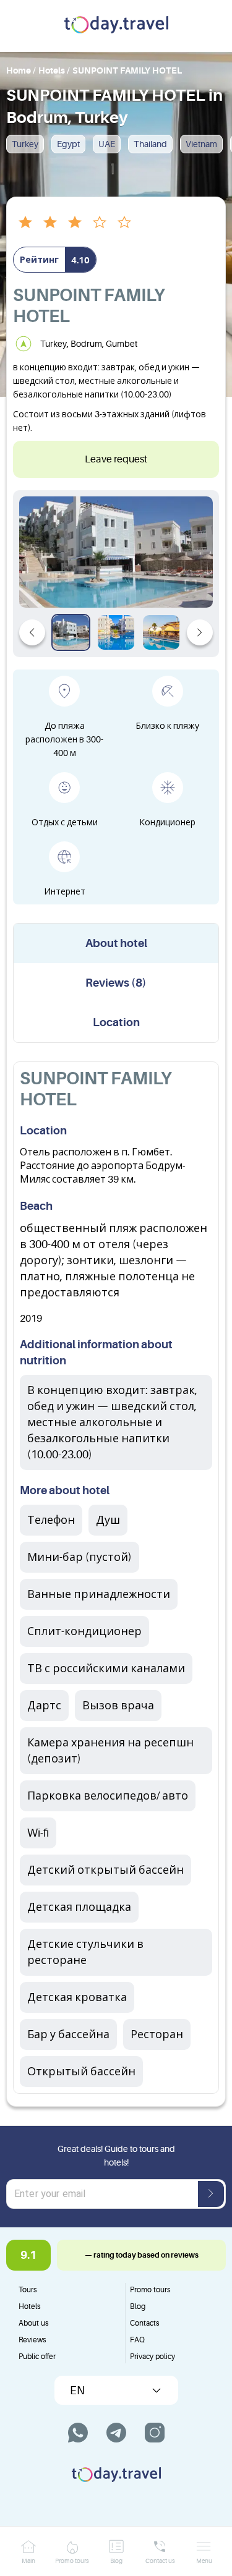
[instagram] (155, 2433)
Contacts (145, 2323)
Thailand (150, 144)
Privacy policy (153, 2357)
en (77, 2391)
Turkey (25, 144)
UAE (107, 144)
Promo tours (150, 2290)
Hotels (30, 2306)
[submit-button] (211, 2194)
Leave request (116, 459)
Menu (204, 2561)
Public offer (37, 2357)
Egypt (68, 144)
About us (34, 2323)
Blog (138, 2306)
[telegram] (116, 2433)
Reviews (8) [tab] (116, 983)
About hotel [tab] (116, 943)
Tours (28, 2290)
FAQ (137, 2340)
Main (28, 2561)
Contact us (160, 2561)
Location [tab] (116, 1022)
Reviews (32, 2340)
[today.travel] (116, 26)
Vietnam (201, 144)
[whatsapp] (78, 2433)
